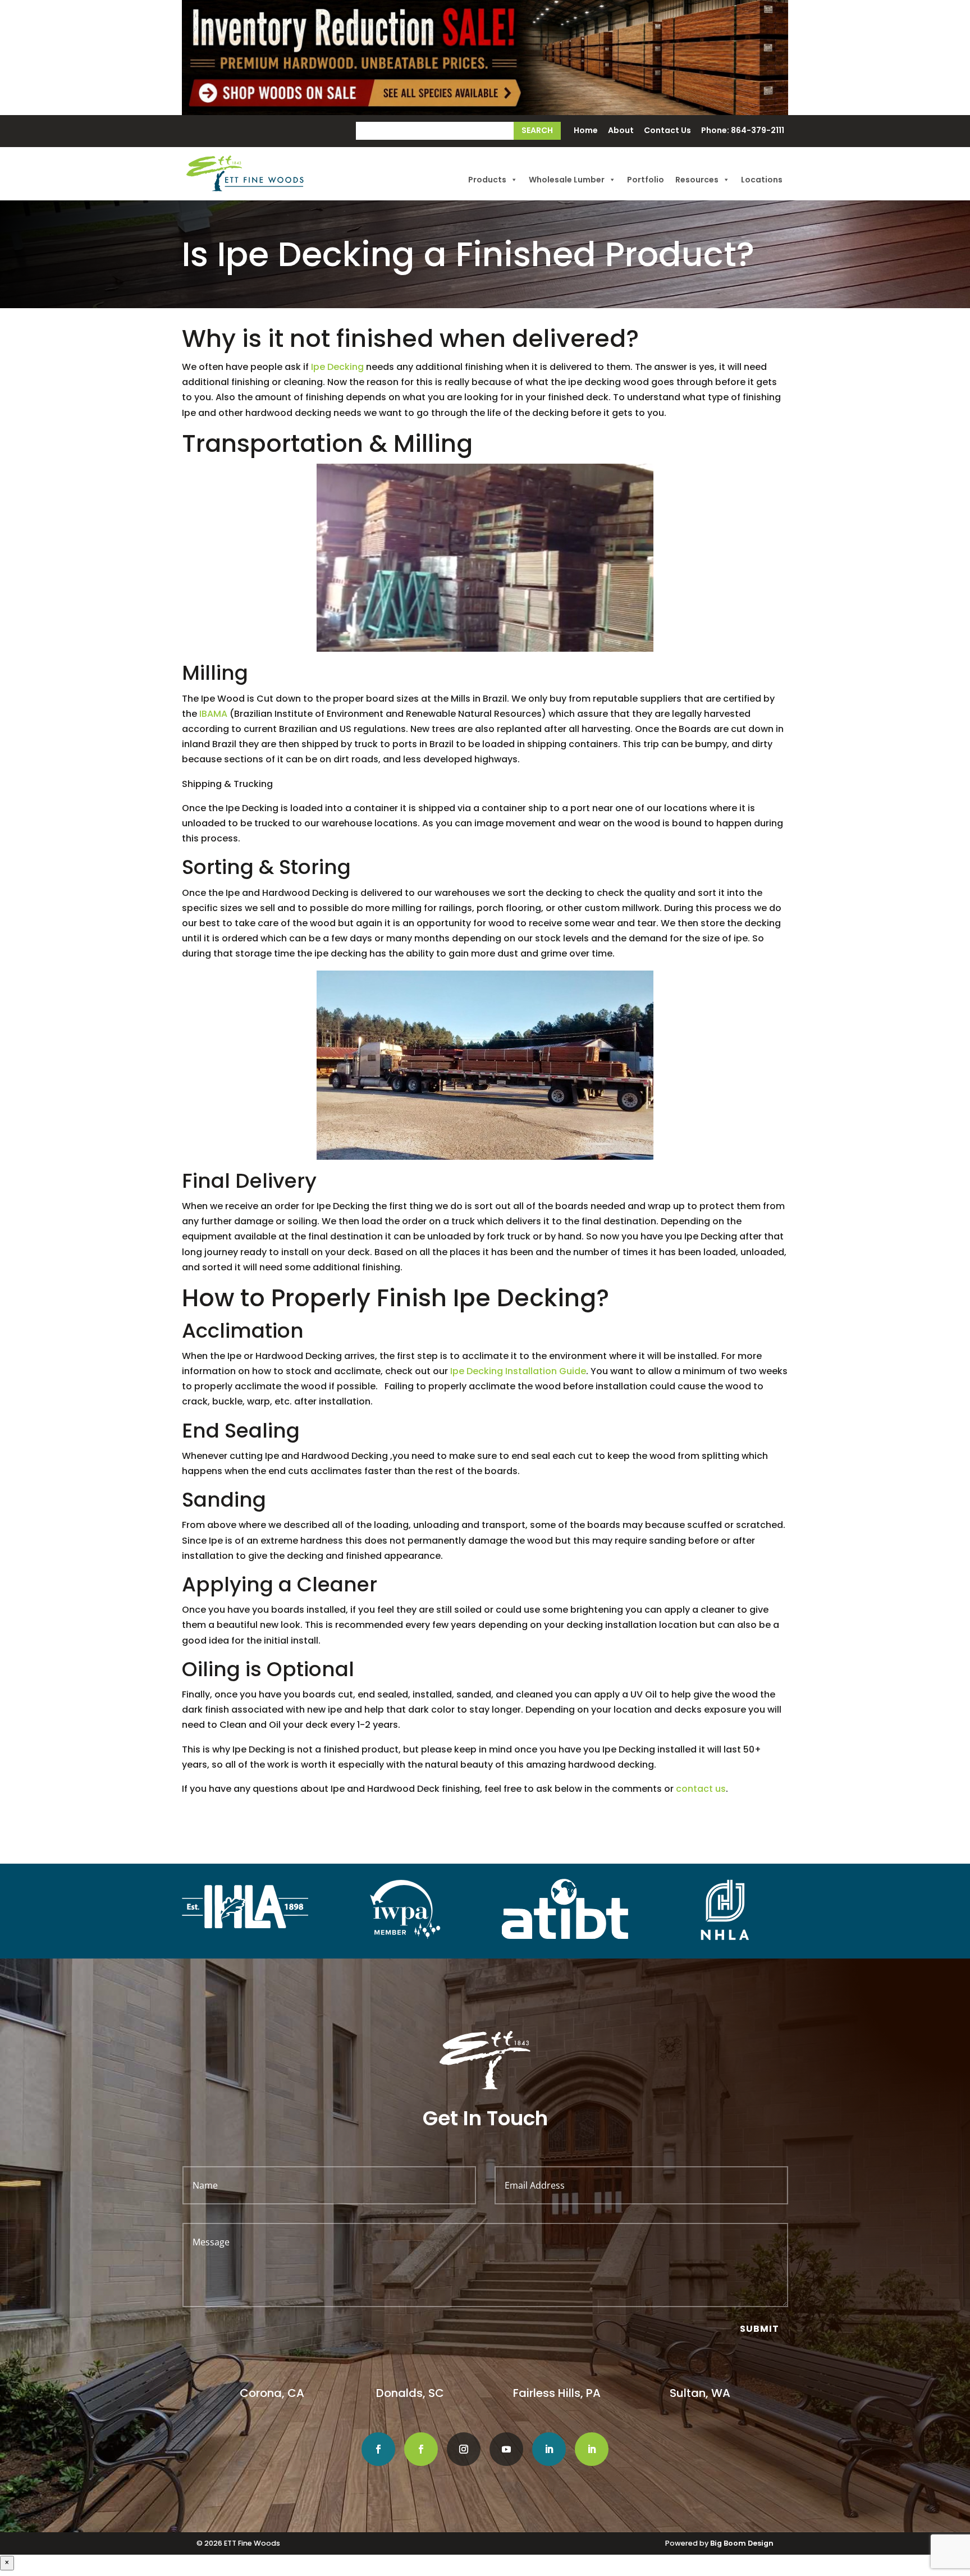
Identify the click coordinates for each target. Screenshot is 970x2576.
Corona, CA (273, 2393)
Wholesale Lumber (567, 180)
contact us (701, 1789)
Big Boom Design (742, 2543)
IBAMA (213, 714)
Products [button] (487, 180)
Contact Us (667, 131)
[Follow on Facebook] (378, 2449)
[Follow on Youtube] (506, 2449)
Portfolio (646, 180)
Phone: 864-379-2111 (743, 131)
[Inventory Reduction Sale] (485, 58)
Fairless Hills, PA (557, 2393)
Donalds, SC (410, 2393)
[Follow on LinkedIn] (549, 2449)
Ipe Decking (337, 367)
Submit (759, 2329)
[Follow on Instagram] (464, 2449)
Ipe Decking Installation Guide (518, 1371)
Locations (762, 180)
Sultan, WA (700, 2393)
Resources (697, 180)
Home (586, 131)
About (621, 131)
